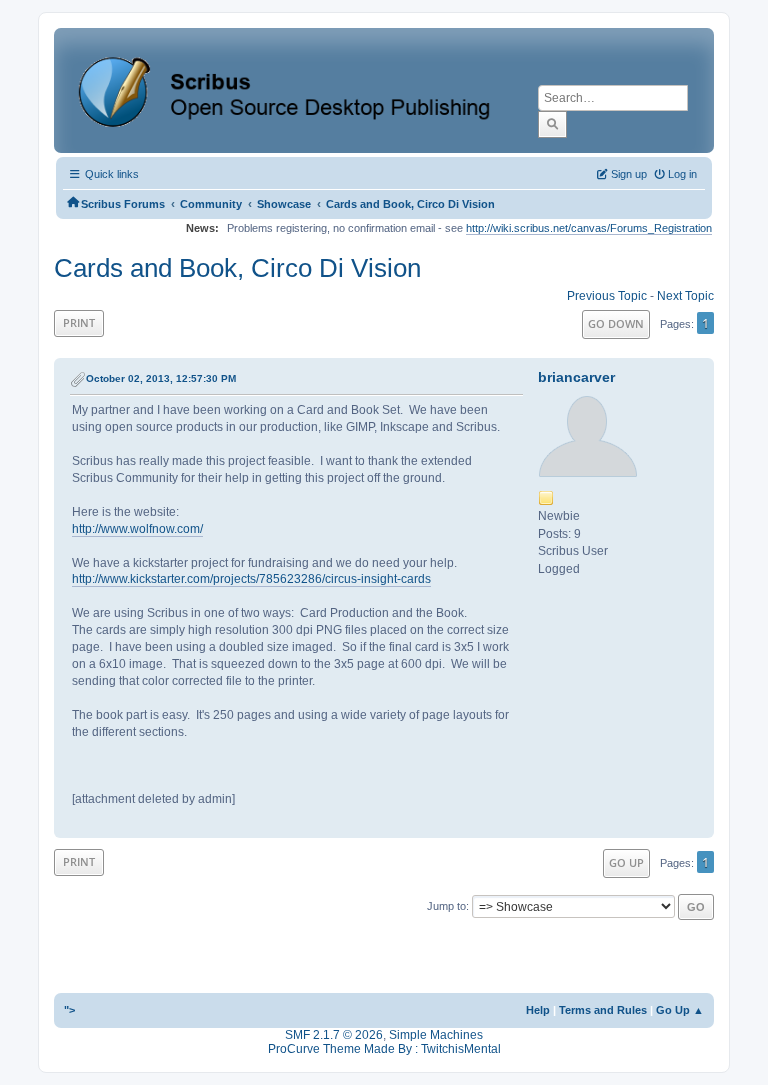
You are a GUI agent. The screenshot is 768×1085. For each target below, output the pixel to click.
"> (69, 1010)
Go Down (616, 323)
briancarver (576, 377)
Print (79, 322)
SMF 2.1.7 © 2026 (334, 1035)
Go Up (626, 862)
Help (538, 1010)
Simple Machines (436, 1035)
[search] (552, 124)
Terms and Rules (603, 1010)
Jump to (446, 906)
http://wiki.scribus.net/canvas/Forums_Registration (589, 228)
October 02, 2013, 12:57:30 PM (161, 378)
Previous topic (607, 296)
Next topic (685, 296)
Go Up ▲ (680, 1010)
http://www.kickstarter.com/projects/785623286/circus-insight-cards (251, 579)
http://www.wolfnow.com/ (137, 529)
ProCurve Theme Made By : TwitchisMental (384, 1049)
